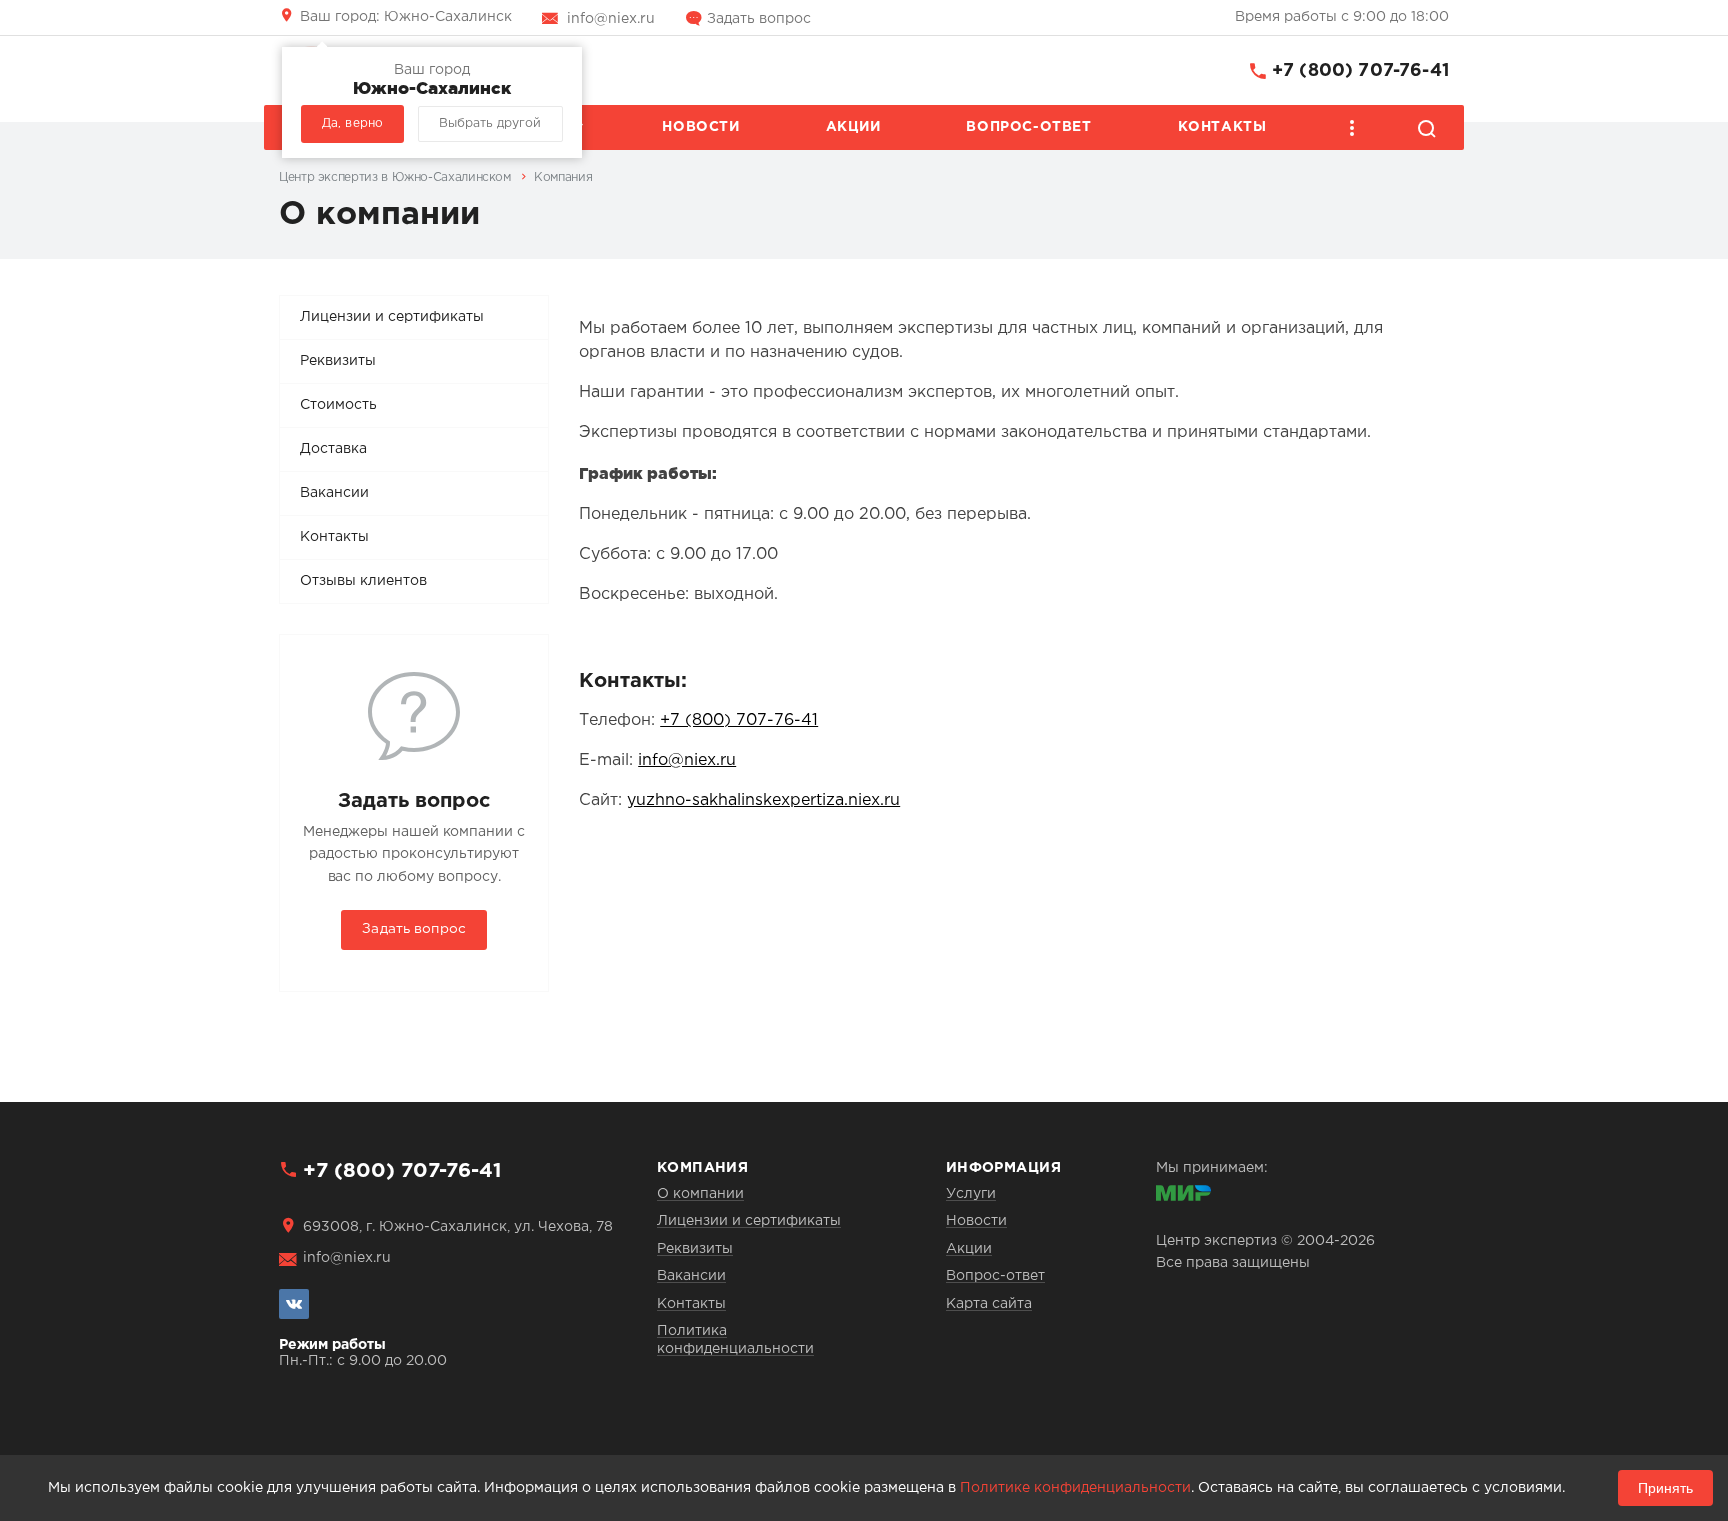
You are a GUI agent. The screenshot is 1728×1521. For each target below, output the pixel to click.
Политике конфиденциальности (1075, 1488)
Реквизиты (338, 361)
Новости (700, 127)
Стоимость (338, 405)
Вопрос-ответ (1028, 127)
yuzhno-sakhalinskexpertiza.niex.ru (763, 800)
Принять (1665, 1488)
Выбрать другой (490, 123)
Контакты (1222, 127)
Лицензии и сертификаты (392, 317)
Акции (853, 127)
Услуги (971, 1194)
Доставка (333, 449)
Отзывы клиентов (363, 581)
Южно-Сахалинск (406, 17)
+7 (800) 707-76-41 (1360, 71)
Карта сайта (989, 1304)
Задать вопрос (759, 19)
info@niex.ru (611, 19)
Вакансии (334, 493)
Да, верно (352, 123)
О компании (700, 1194)
